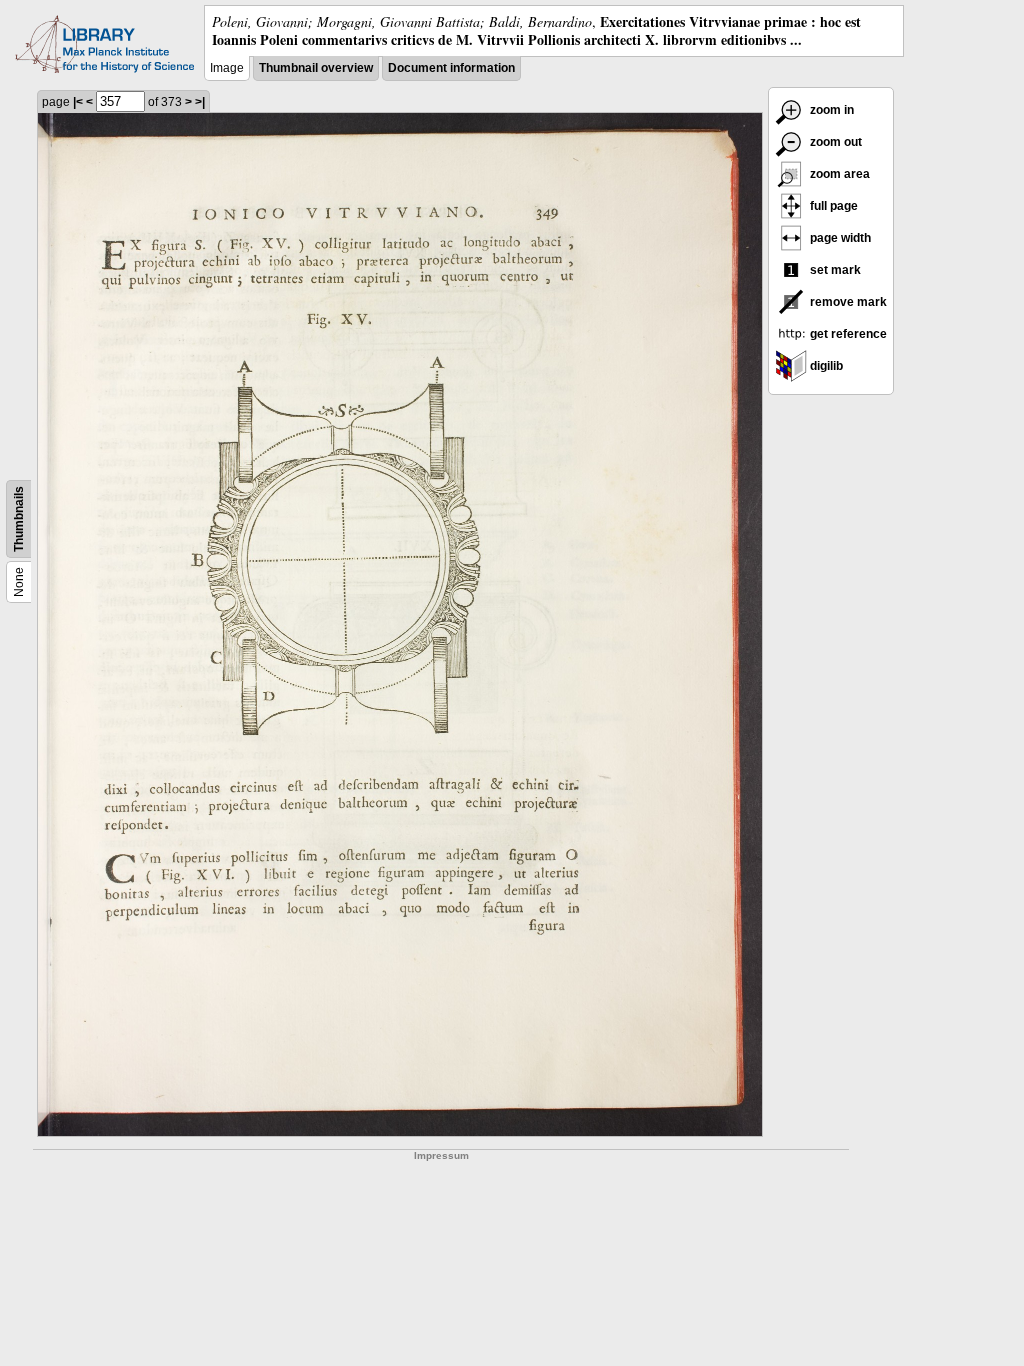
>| (200, 102)
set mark (834, 270)
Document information (451, 68)
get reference (847, 334)
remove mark (847, 302)
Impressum (441, 1155)
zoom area (838, 174)
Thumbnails (19, 519)
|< (78, 102)
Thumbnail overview (316, 68)
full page (832, 206)
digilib (825, 366)
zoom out (834, 142)
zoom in (830, 110)
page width (839, 238)
